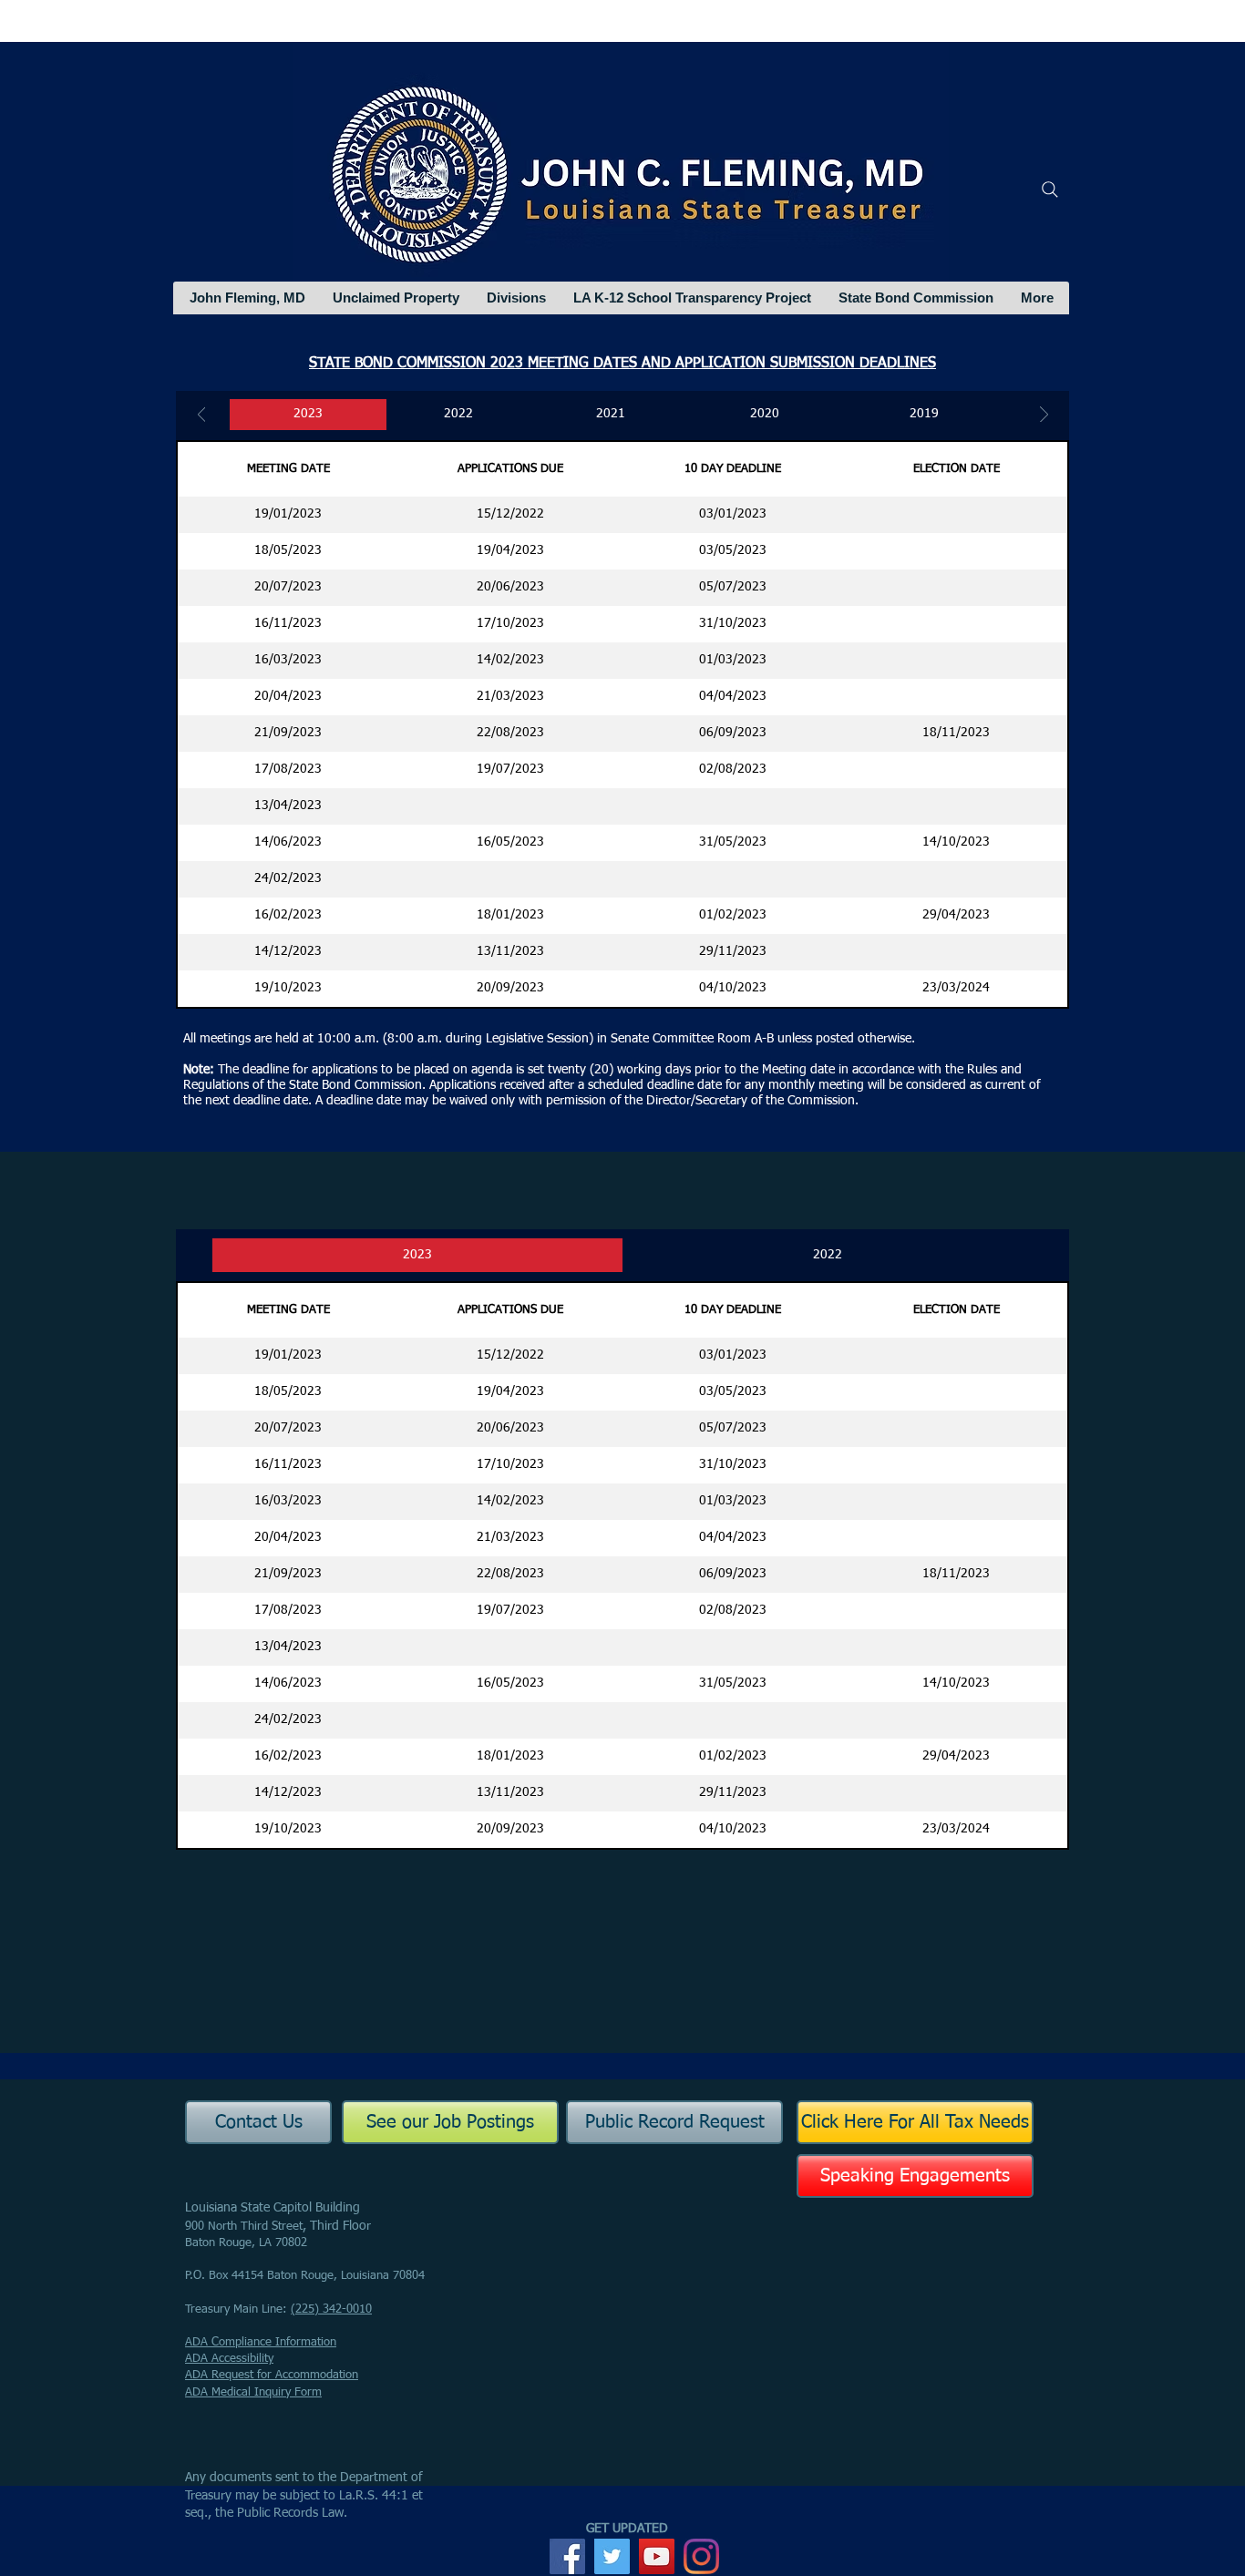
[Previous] (202, 416)
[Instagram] (701, 2556)
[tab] (417, 1255)
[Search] (1050, 190)
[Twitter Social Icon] (612, 2556)
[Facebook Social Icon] (567, 2556)
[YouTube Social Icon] (657, 2556)
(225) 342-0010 (331, 2309)
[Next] (1044, 416)
